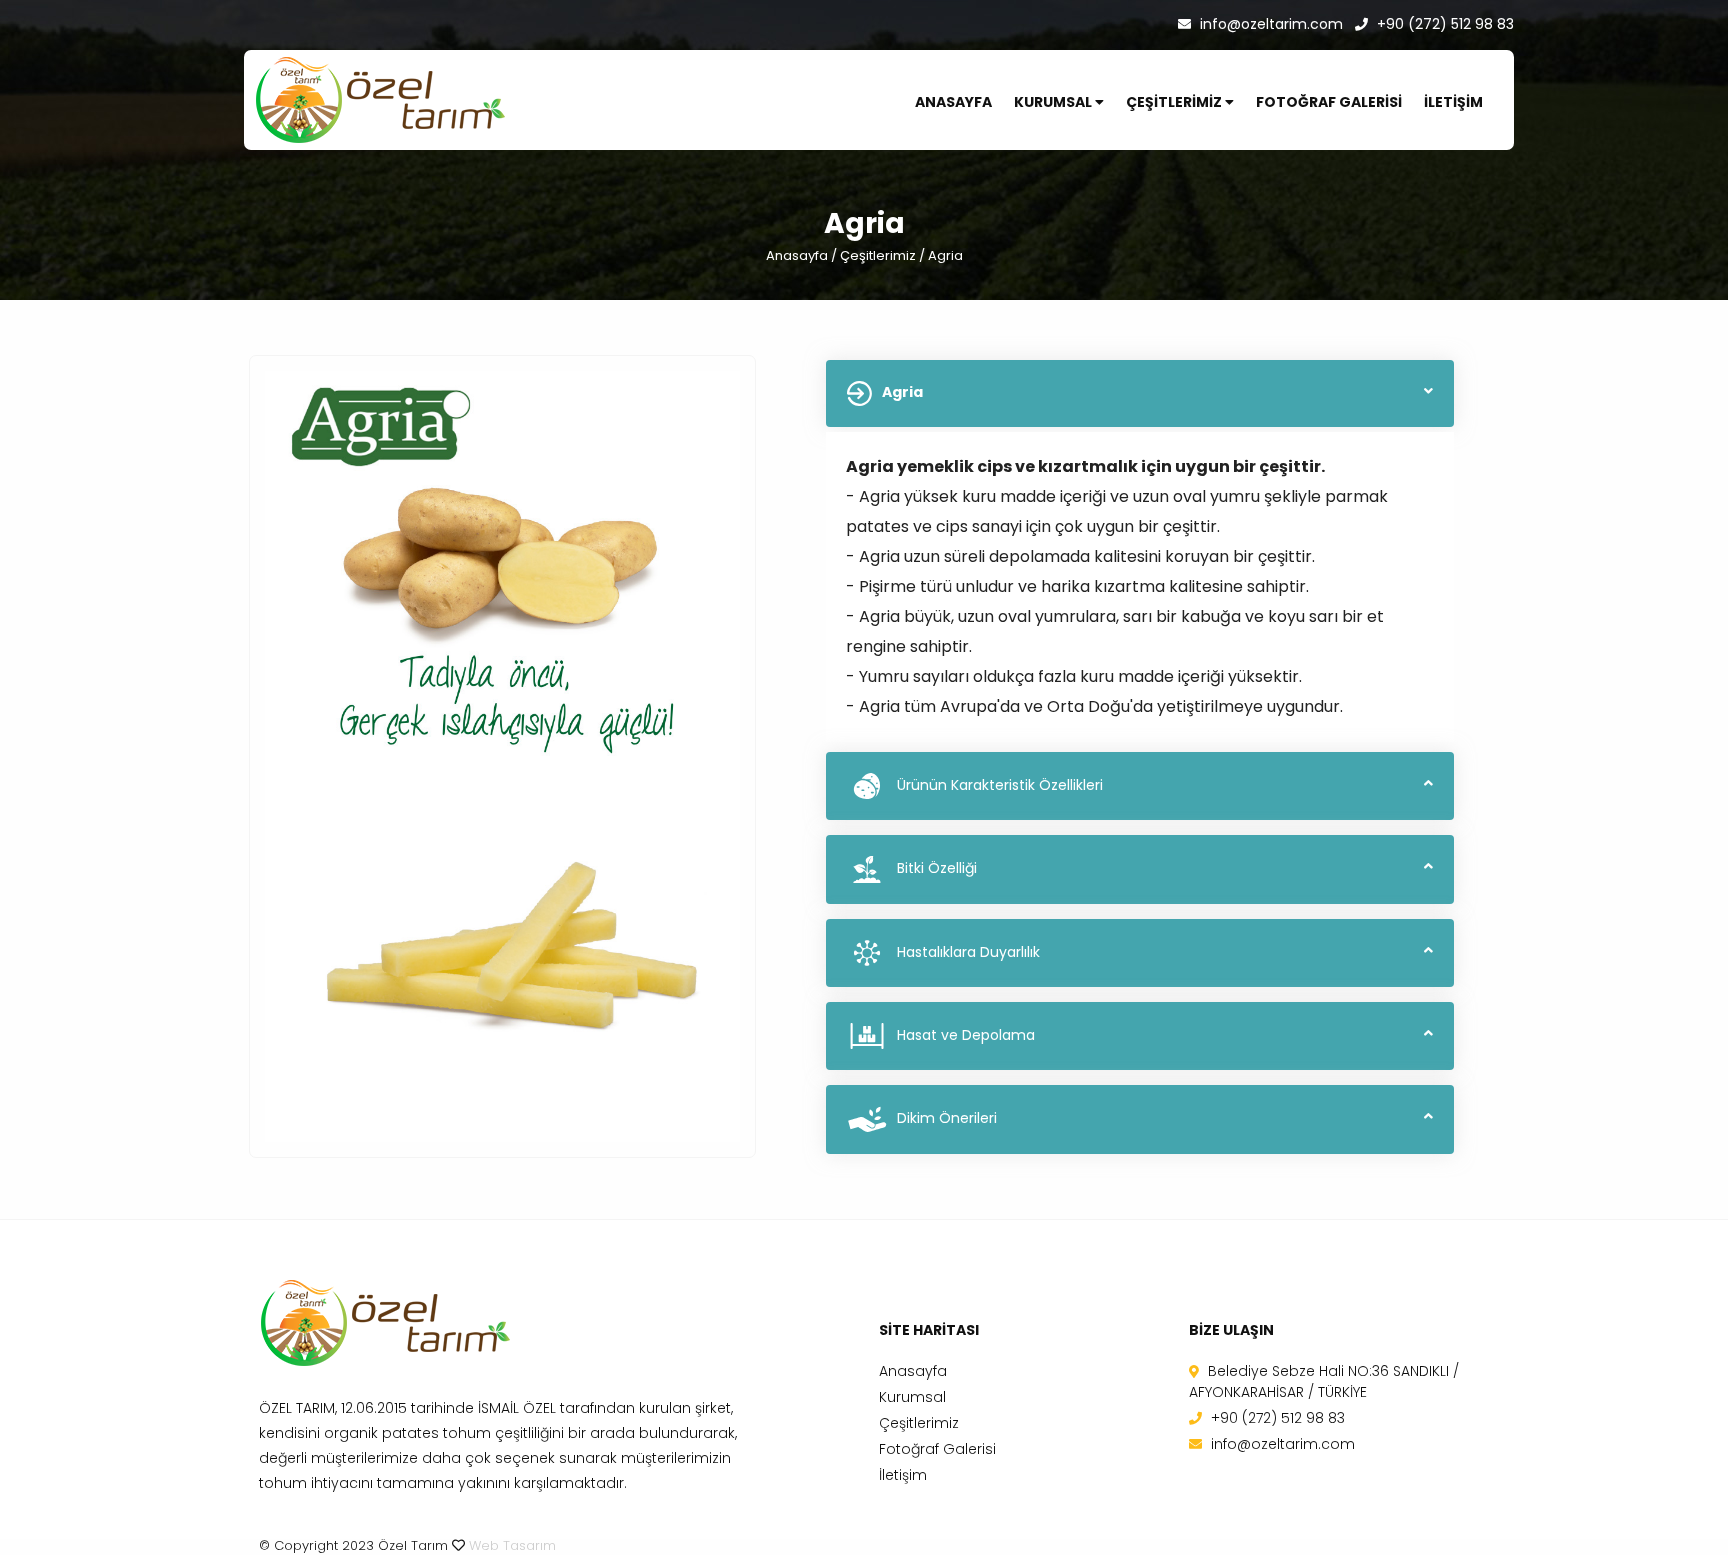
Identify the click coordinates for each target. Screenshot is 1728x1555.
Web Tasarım (512, 1545)
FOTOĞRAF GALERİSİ (1329, 102)
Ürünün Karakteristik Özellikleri (1000, 785)
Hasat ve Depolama (966, 1035)
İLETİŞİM (1453, 102)
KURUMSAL (1054, 102)
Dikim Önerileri (947, 1118)
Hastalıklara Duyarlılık (968, 952)
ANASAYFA (953, 102)
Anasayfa (797, 255)
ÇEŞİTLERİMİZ (1175, 102)
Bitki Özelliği (937, 868)
